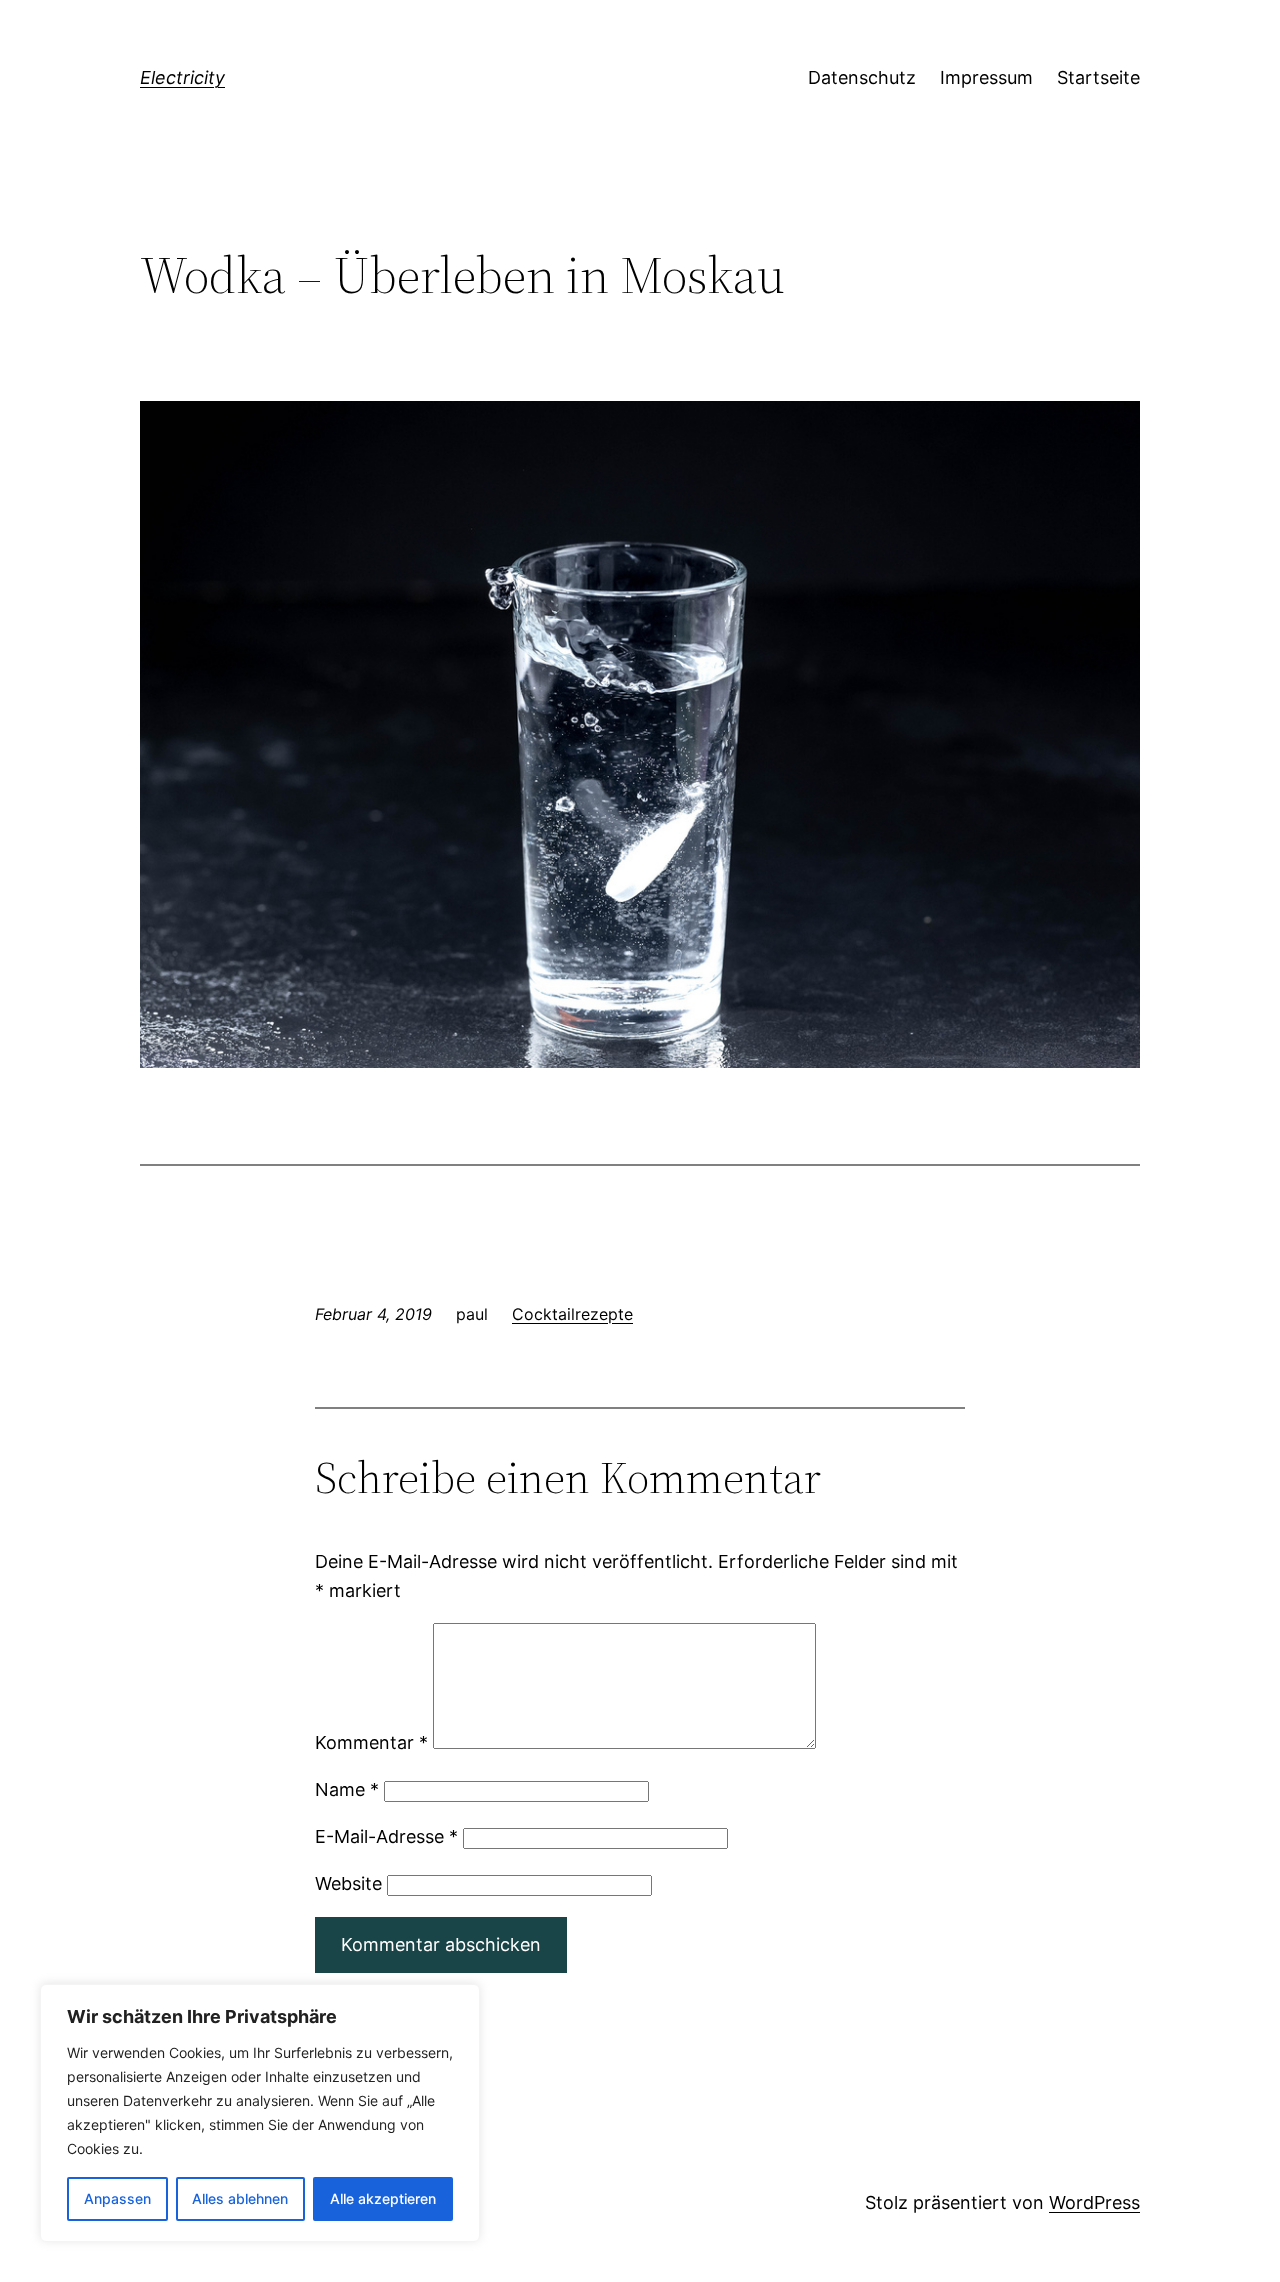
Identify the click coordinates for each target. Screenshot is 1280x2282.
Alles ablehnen (240, 2198)
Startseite (1098, 77)
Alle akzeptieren (383, 2198)
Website (348, 1883)
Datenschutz (862, 77)
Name (347, 1789)
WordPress (1094, 2202)
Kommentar (371, 1742)
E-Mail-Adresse (386, 1836)
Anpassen (117, 2198)
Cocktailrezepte (572, 1314)
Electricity (182, 77)
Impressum (986, 77)
